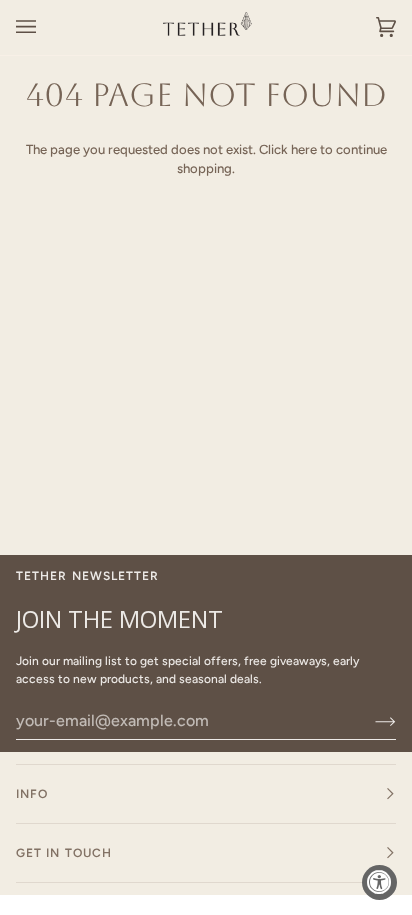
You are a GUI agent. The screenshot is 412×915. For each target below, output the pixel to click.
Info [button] (32, 794)
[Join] (369, 721)
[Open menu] (46, 27)
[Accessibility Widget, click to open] (379, 882)
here (304, 149)
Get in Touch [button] (64, 853)
